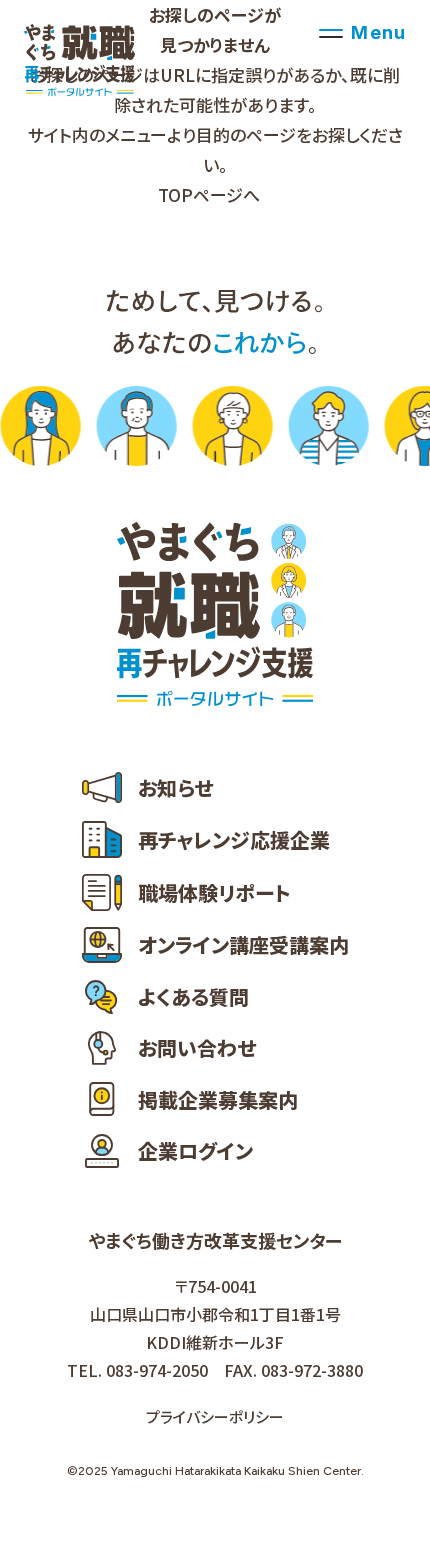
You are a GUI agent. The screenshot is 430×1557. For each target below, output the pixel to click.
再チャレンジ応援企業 (234, 839)
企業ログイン (195, 1150)
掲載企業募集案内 (218, 1099)
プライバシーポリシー (215, 1416)
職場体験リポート (214, 892)
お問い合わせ (197, 1047)
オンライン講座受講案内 (243, 944)
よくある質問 (193, 996)
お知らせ (175, 787)
